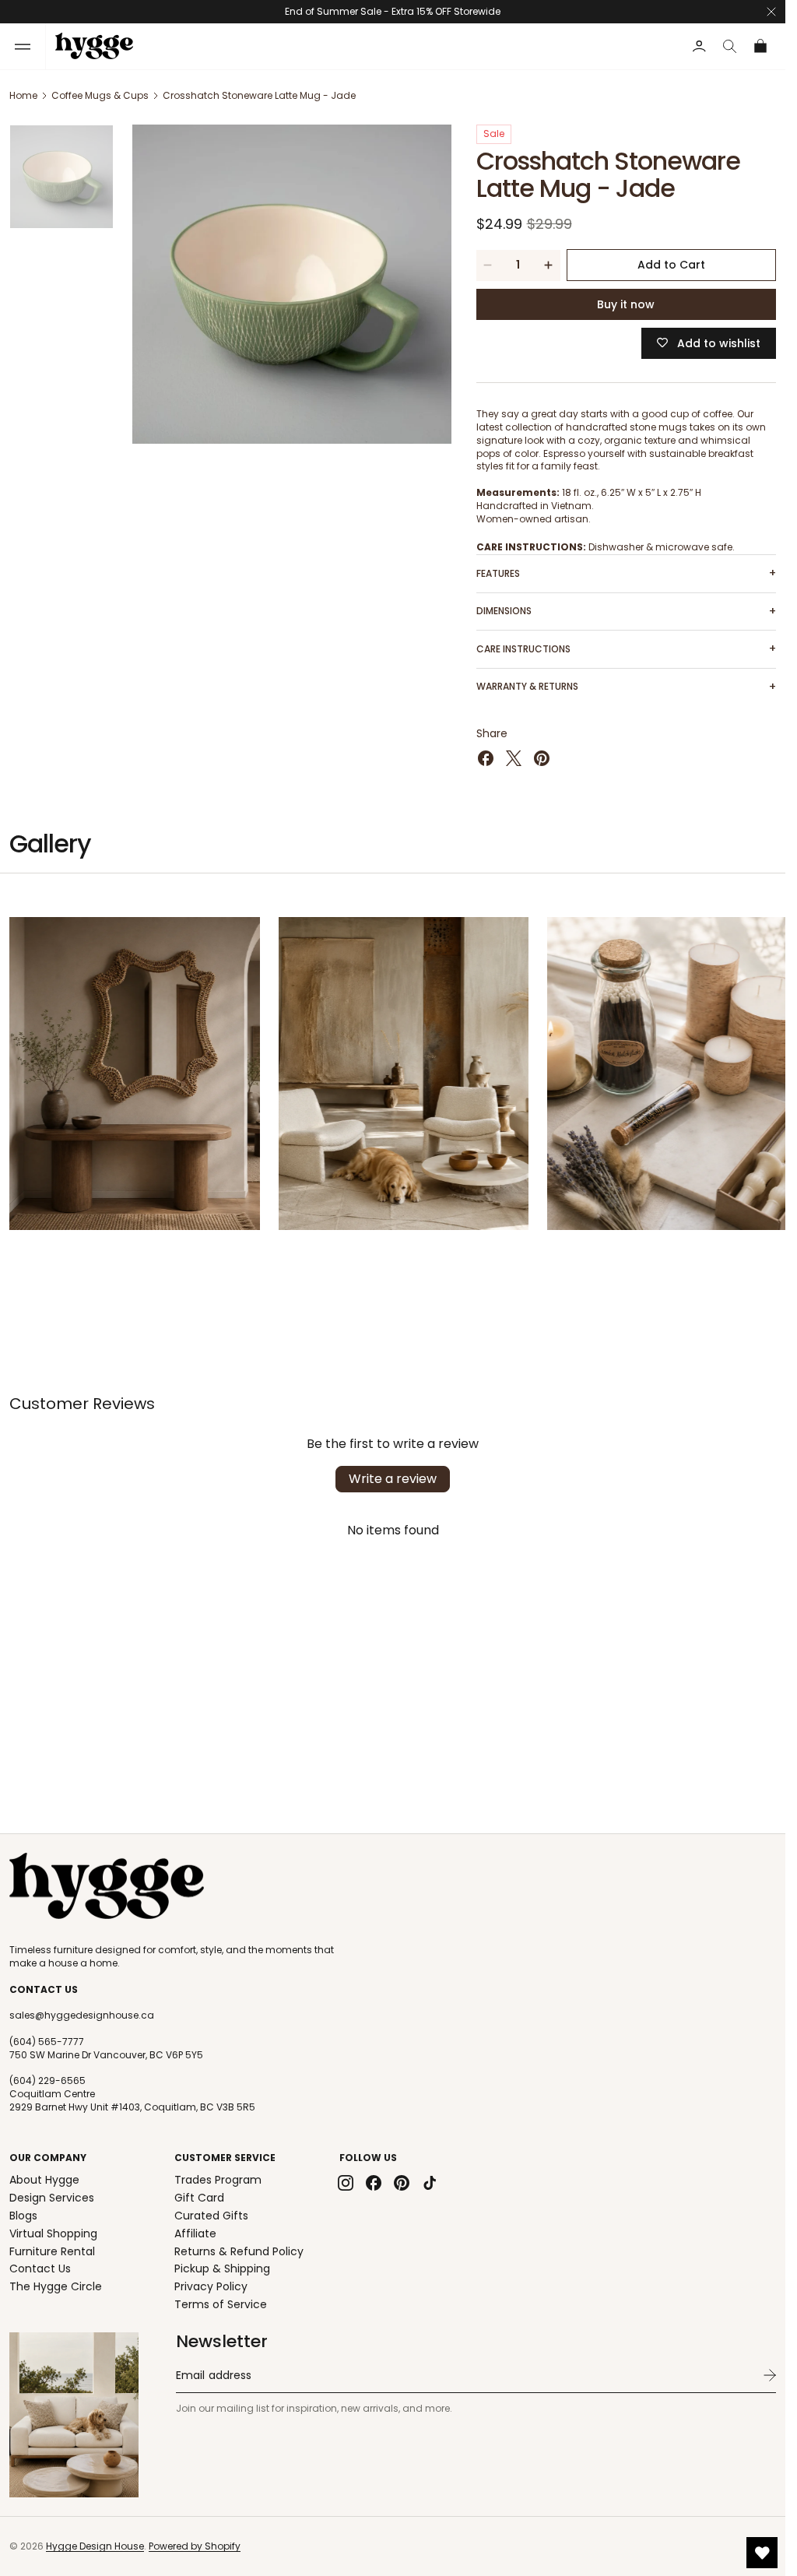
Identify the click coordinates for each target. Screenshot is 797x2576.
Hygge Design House (95, 2546)
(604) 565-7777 (47, 2042)
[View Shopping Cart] (761, 46)
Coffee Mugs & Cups (100, 95)
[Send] (770, 2375)
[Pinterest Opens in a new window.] (542, 758)
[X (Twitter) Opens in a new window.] (514, 758)
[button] (23, 46)
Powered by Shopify (195, 2546)
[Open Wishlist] (762, 2553)
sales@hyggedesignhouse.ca (82, 2015)
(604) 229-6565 (47, 2081)
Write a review (393, 1474)
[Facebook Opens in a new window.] (486, 758)
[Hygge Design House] (107, 1886)
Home (23, 95)
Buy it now (626, 304)
